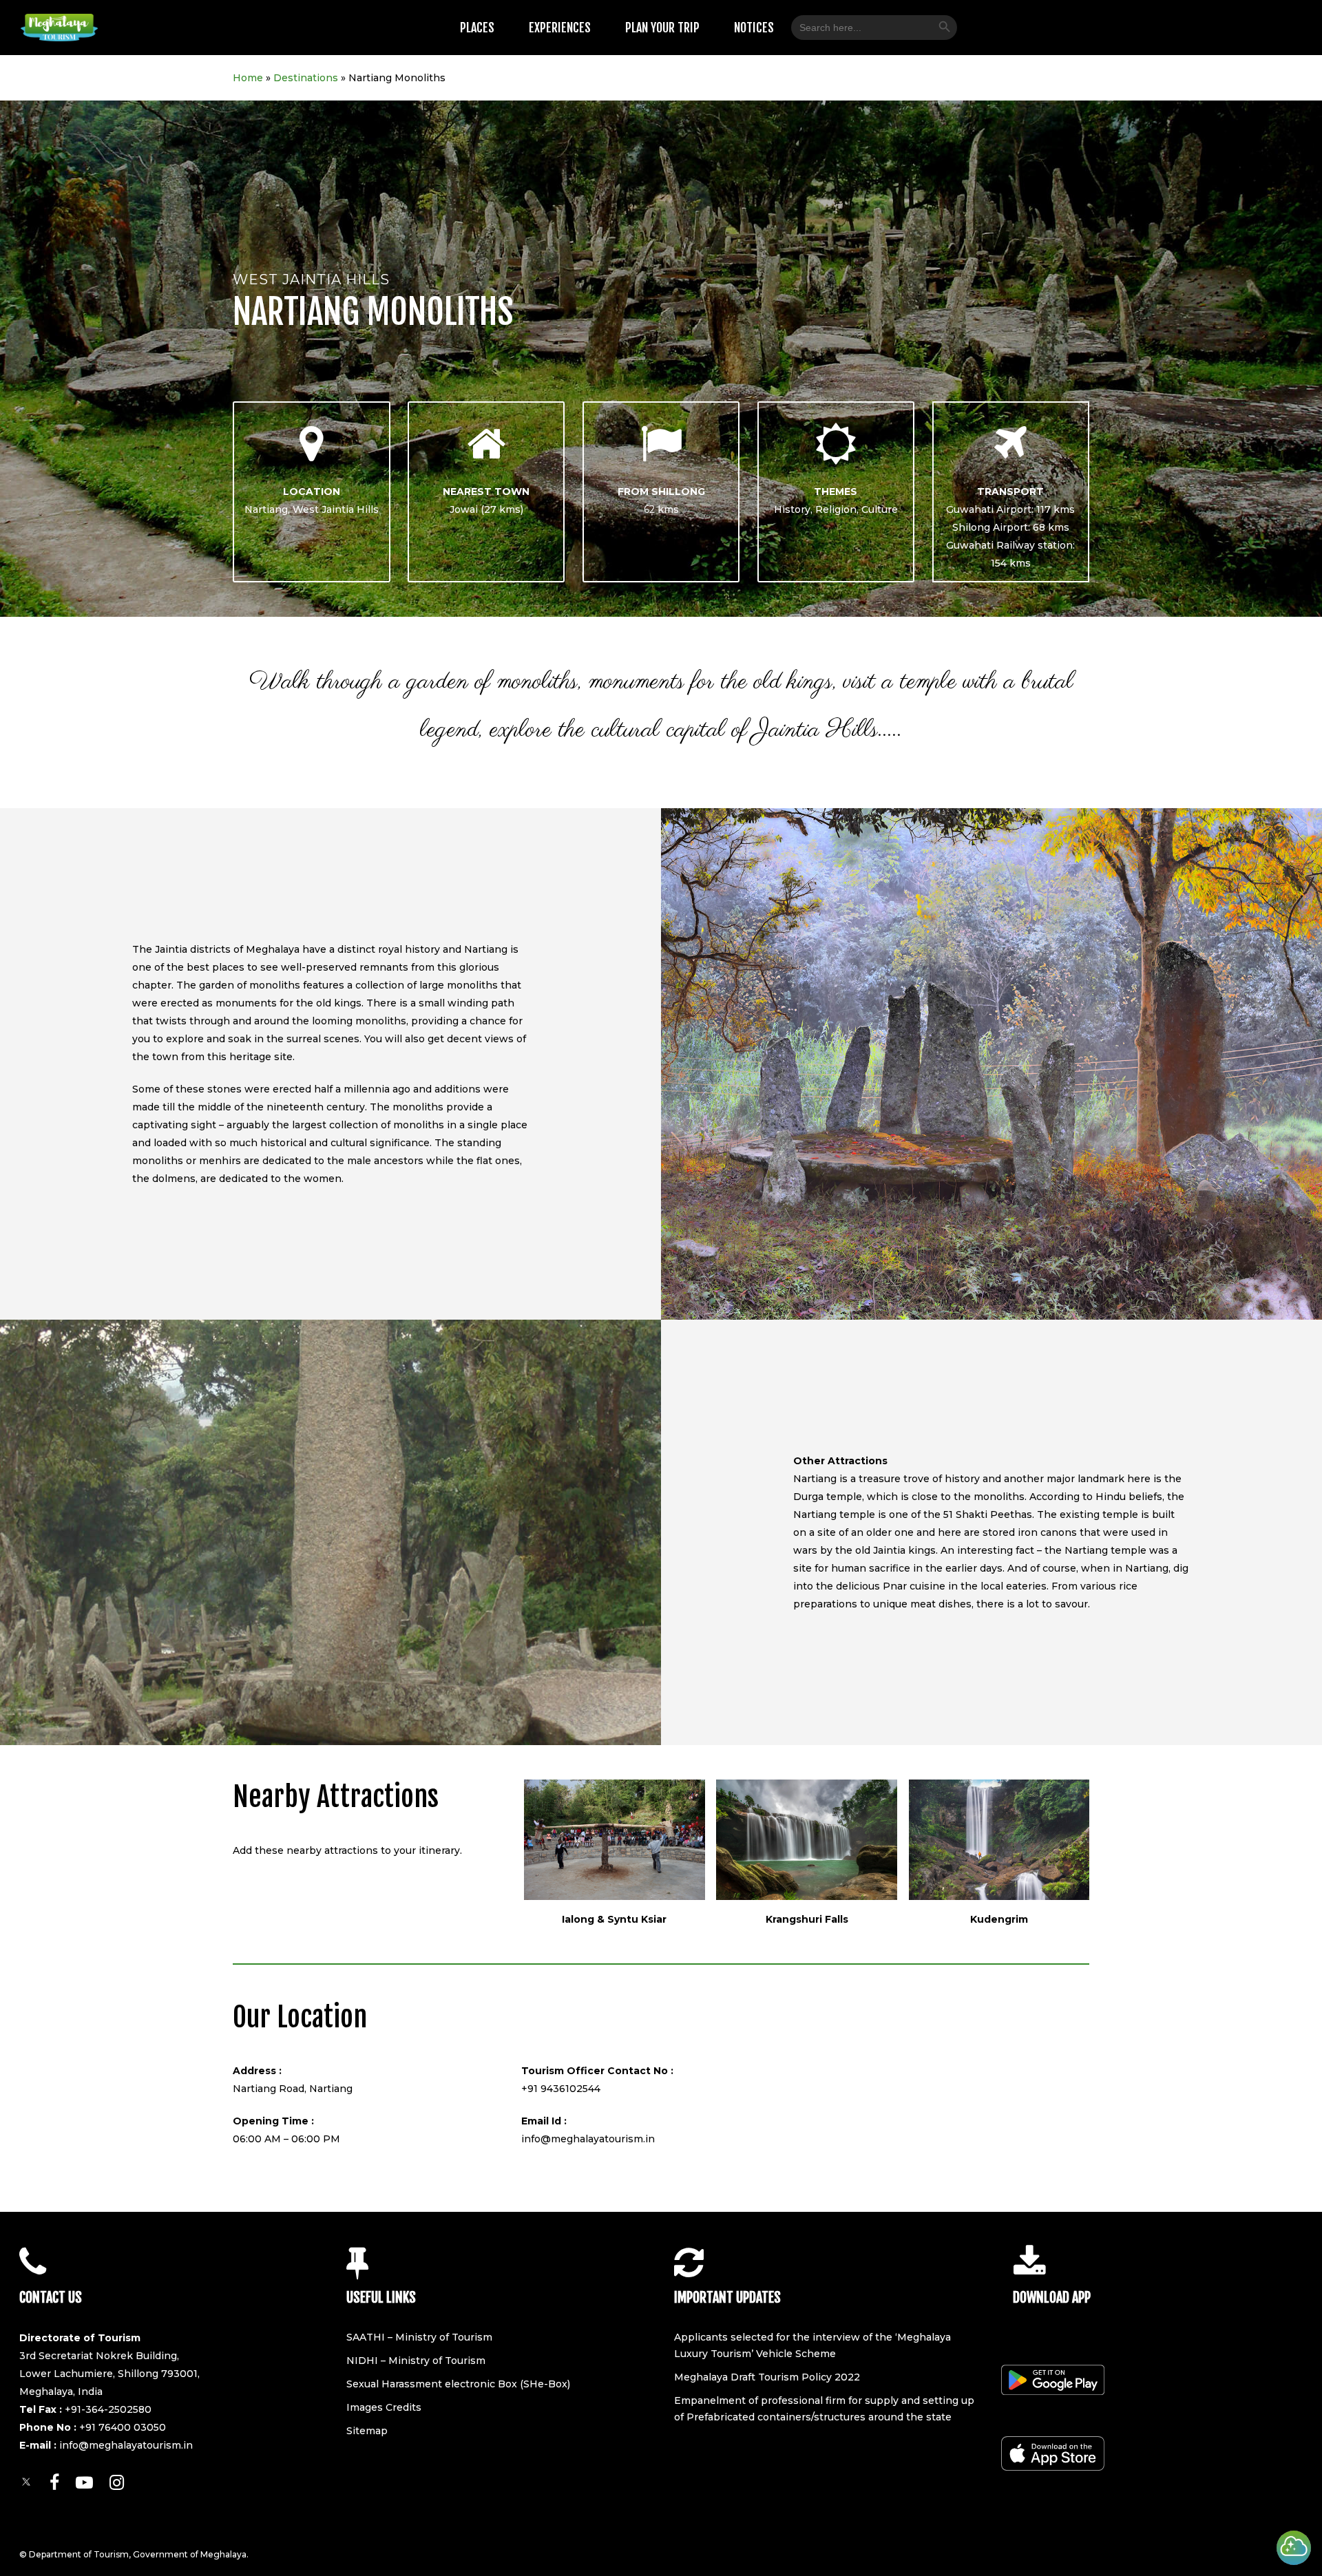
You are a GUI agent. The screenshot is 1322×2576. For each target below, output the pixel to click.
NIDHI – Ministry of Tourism (416, 2361)
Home (248, 78)
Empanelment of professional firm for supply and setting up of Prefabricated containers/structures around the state (824, 2409)
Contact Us (51, 2298)
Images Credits (384, 2407)
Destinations (306, 78)
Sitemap (367, 2431)
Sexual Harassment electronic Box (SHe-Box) (458, 2384)
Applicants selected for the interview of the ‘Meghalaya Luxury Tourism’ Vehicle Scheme (812, 2345)
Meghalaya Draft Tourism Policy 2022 (767, 2377)
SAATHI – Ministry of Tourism (419, 2337)
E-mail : (39, 2445)
